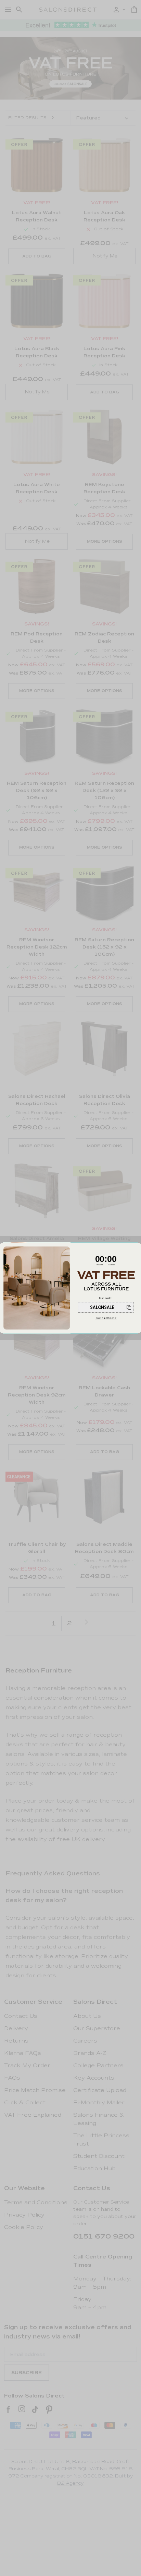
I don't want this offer (106, 1318)
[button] (106, 1307)
